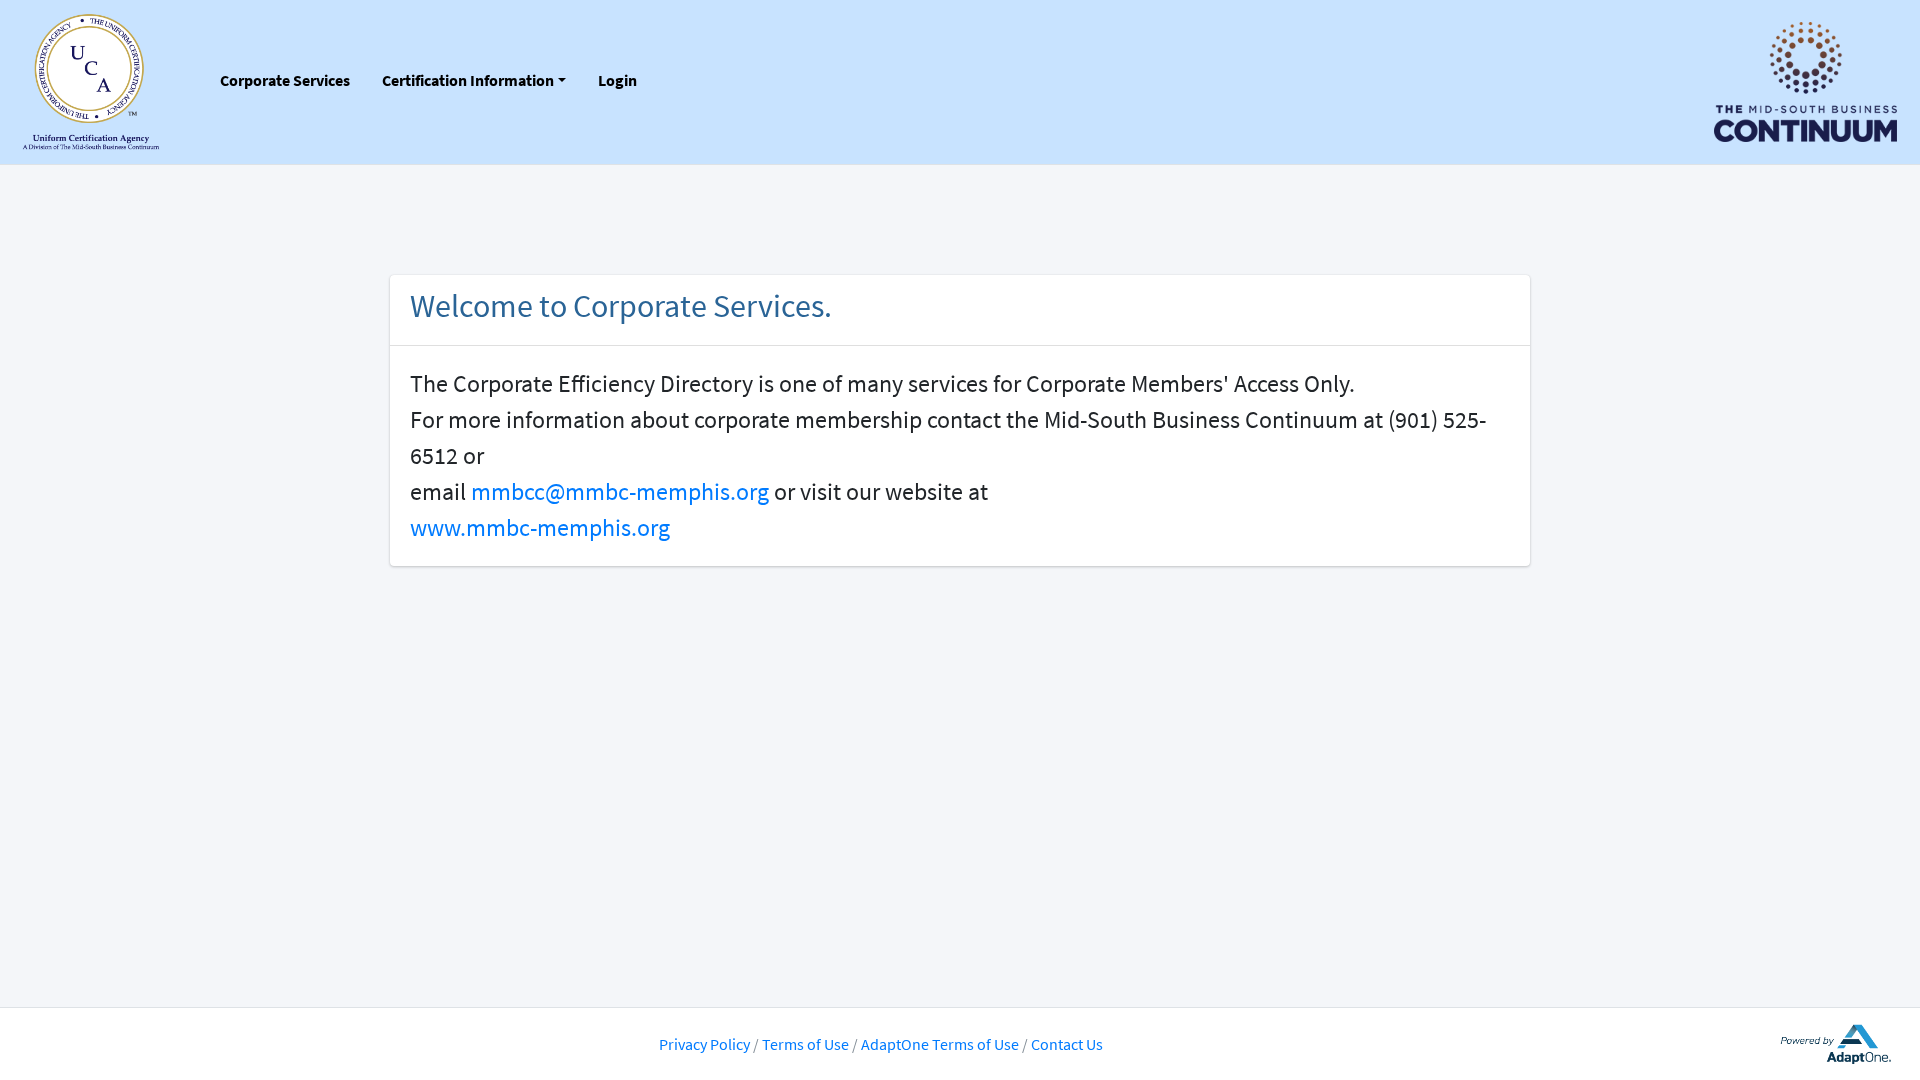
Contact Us (1067, 1044)
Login (617, 80)
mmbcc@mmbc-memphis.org (620, 491)
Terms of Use (807, 1044)
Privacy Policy (704, 1044)
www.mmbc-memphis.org (540, 527)
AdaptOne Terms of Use (940, 1044)
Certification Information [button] (468, 80)
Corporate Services (285, 80)
